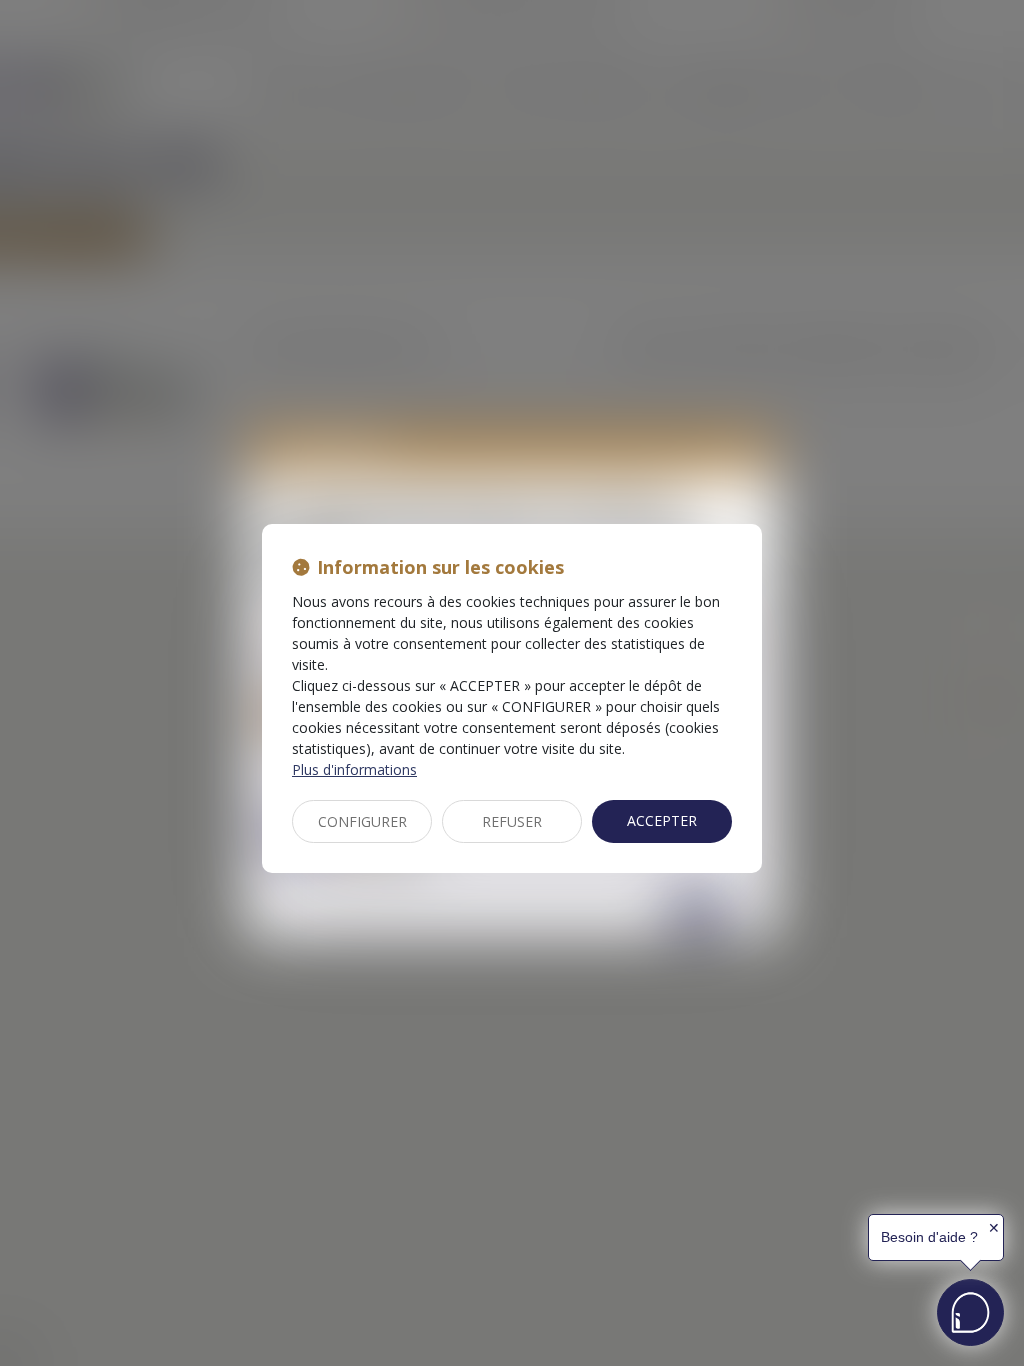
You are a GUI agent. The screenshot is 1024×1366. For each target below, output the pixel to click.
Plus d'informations (354, 769)
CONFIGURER (362, 821)
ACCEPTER (662, 820)
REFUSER (512, 821)
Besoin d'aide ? (929, 1237)
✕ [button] (994, 1228)
